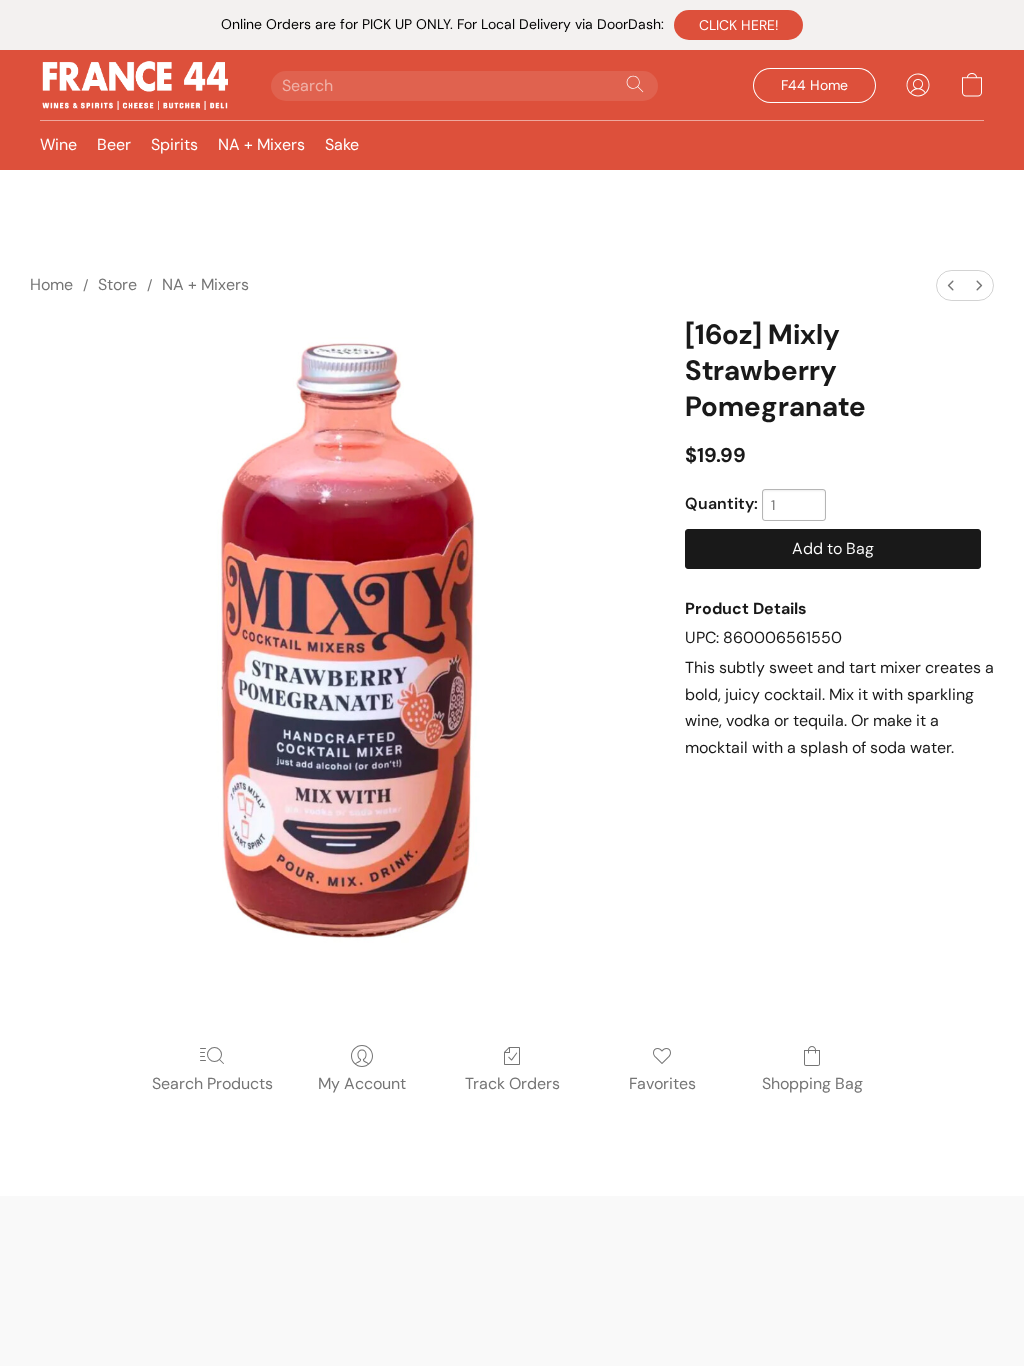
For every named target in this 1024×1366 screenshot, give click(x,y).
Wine (58, 144)
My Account (362, 1083)
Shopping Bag (812, 1083)
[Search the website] (635, 84)
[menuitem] (951, 285)
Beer (114, 144)
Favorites (662, 1083)
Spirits (174, 144)
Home (51, 284)
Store (117, 284)
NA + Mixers (261, 144)
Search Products (212, 1083)
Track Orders (512, 1083)
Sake (342, 144)
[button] (738, 25)
